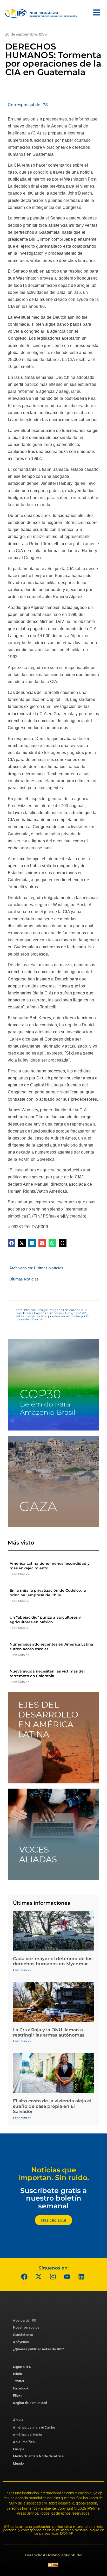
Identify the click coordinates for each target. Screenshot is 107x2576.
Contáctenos (23, 2335)
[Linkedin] (82, 2277)
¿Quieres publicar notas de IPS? (39, 2349)
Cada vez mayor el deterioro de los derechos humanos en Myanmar (53, 1961)
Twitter (19, 2381)
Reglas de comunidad (30, 2403)
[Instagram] (53, 2277)
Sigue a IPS (22, 2367)
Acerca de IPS (25, 2320)
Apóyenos (21, 2342)
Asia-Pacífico (24, 2442)
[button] (12, 1243)
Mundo (18, 2463)
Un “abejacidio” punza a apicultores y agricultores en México (45, 1620)
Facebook (21, 2388)
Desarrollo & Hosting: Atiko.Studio (53, 2555)
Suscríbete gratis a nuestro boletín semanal (53, 2198)
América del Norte (28, 2435)
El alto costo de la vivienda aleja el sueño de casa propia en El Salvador (52, 2106)
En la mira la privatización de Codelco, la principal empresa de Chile (48, 1593)
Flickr (18, 2396)
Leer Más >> (19, 1574)
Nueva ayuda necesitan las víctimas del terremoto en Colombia (47, 1674)
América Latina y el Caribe (34, 2427)
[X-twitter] (39, 2277)
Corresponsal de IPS (28, 105)
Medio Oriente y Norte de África (38, 2456)
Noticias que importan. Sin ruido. (54, 2174)
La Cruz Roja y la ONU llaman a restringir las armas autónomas (49, 2032)
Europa (19, 2449)
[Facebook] (24, 2277)
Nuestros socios (26, 2327)
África (18, 2420)
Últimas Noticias (49, 1268)
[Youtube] (67, 2277)
